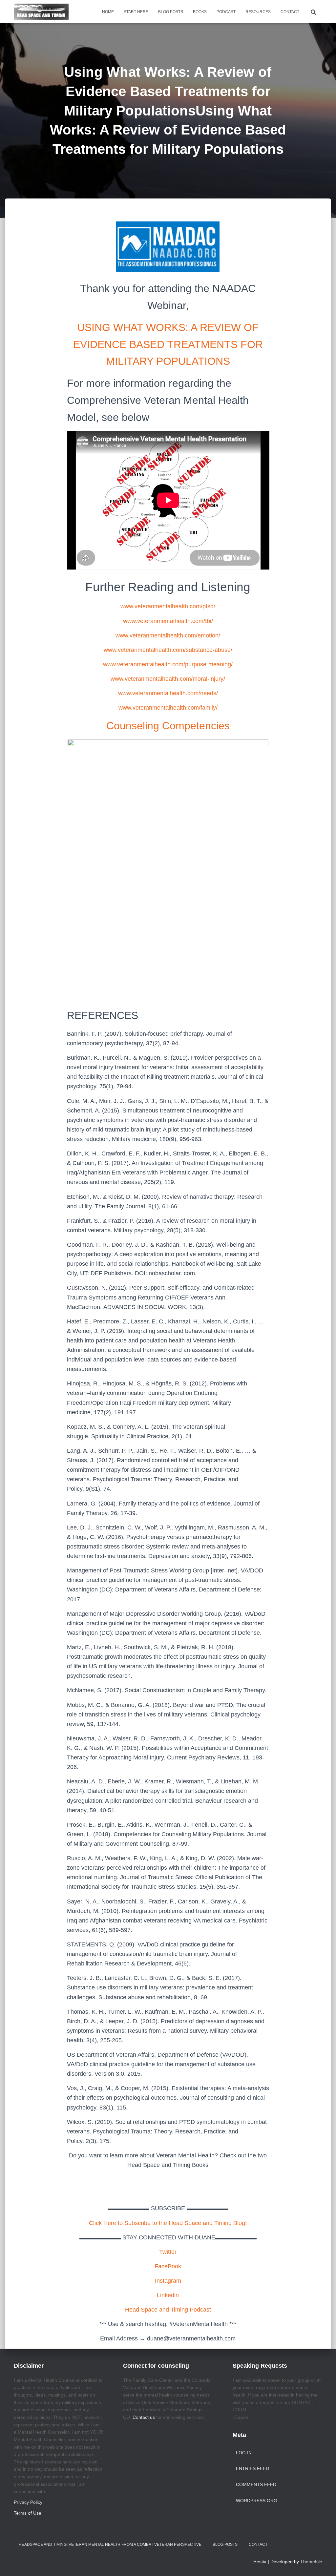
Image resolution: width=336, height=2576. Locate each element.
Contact (290, 12)
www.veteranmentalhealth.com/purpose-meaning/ (168, 664)
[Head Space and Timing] (41, 12)
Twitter (168, 2252)
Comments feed (256, 2484)
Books (200, 12)
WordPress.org (257, 2501)
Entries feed (252, 2468)
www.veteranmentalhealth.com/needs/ (168, 693)
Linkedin (168, 2295)
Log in (244, 2453)
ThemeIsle (311, 2562)
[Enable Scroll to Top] (323, 2563)
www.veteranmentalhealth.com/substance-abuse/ (168, 650)
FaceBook (168, 2266)
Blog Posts (171, 12)
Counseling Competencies (168, 726)
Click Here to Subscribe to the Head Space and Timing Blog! (168, 2223)
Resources (258, 12)
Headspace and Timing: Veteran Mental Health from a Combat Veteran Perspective (110, 2545)
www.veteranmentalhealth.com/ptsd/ (168, 606)
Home (108, 12)
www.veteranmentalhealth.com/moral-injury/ (168, 679)
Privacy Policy (28, 2502)
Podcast (226, 12)
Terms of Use (28, 2513)
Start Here (136, 12)
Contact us (144, 2417)
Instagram (168, 2281)
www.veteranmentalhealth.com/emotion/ (168, 635)
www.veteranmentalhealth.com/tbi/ (168, 621)
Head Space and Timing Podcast (168, 2310)
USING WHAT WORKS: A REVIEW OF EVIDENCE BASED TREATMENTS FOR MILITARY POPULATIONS (168, 344)
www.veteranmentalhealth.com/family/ (168, 708)
